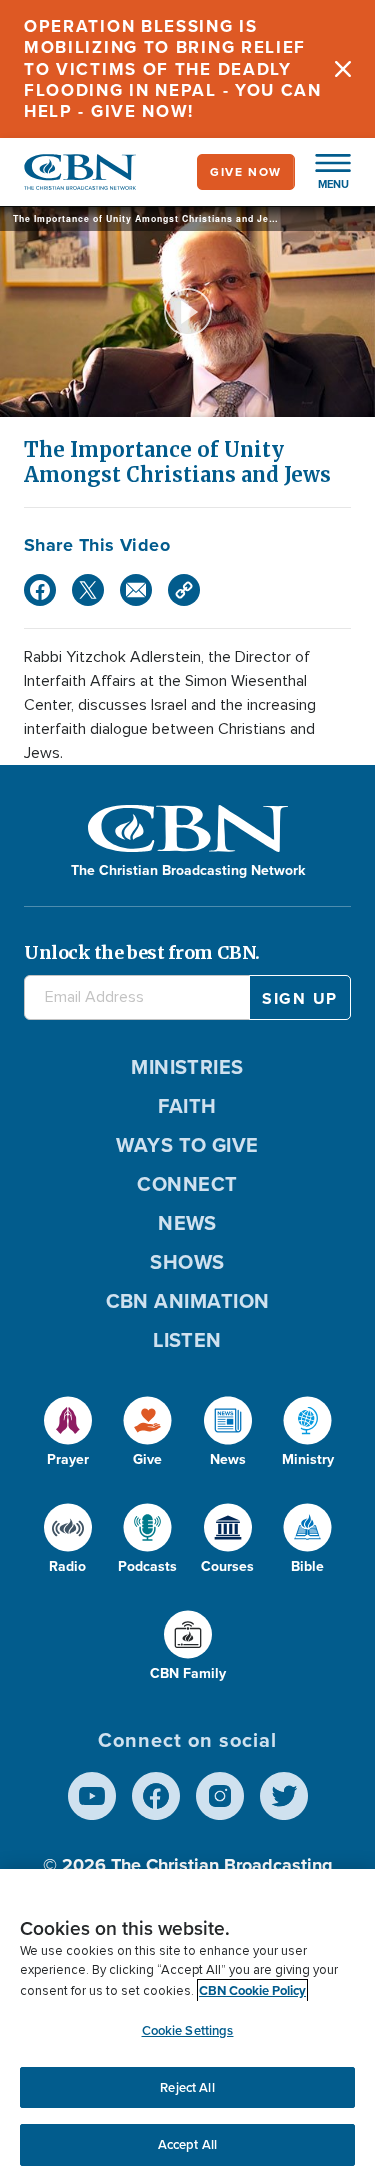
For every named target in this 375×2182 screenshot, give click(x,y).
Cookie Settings (188, 2030)
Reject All (187, 2087)
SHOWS (187, 1262)
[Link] (184, 590)
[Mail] (136, 590)
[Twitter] (88, 590)
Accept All (187, 2144)
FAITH (187, 1106)
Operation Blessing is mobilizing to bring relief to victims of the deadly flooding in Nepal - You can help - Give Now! (173, 69)
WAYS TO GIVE (187, 1145)
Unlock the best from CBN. (142, 952)
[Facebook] (40, 590)
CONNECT (187, 1184)
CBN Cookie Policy (252, 1990)
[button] (323, 172)
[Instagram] (220, 1796)
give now (246, 172)
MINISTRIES (187, 1067)
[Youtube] (92, 1796)
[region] (187, 2025)
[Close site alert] (343, 69)
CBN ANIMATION (188, 1301)
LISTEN (187, 1340)
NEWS (187, 1223)
